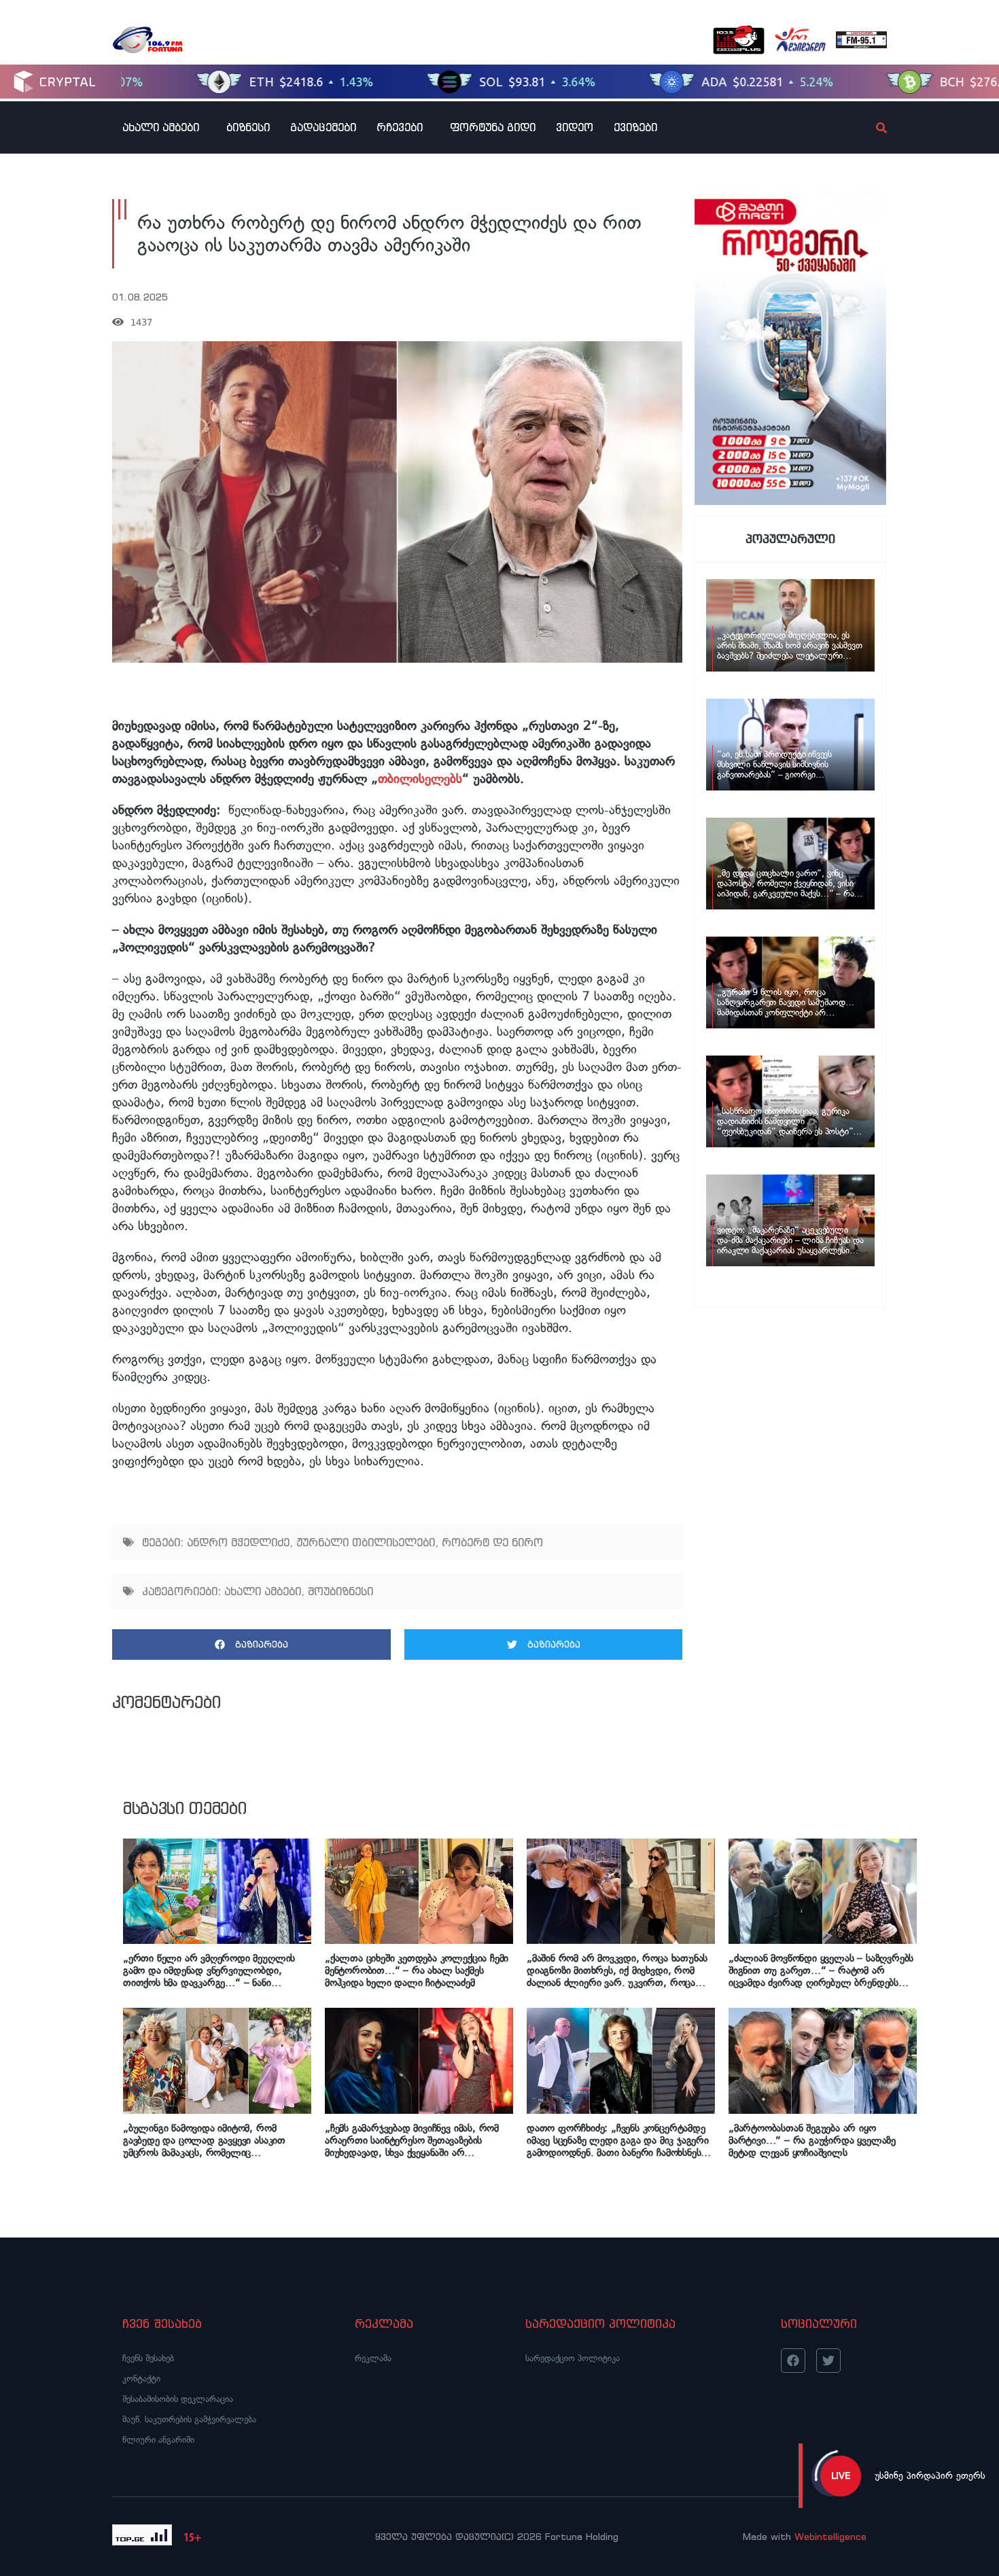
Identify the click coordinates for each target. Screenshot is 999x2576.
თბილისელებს (420, 779)
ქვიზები (635, 127)
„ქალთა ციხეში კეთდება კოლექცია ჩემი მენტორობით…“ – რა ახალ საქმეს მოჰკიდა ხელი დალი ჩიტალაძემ (417, 1970)
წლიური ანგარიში (158, 2440)
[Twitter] (828, 2361)
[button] (251, 1644)
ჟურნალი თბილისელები (366, 1542)
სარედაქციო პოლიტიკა (573, 2358)
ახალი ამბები (161, 127)
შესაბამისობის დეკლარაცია (178, 2399)
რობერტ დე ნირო (492, 1542)
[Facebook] (793, 2361)
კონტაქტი (141, 2379)
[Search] (870, 128)
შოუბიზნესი (340, 1591)
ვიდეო (575, 127)
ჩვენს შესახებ (148, 2358)
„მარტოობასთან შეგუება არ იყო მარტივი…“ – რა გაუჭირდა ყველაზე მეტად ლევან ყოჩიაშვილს (812, 2140)
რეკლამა (373, 2358)
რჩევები (400, 127)
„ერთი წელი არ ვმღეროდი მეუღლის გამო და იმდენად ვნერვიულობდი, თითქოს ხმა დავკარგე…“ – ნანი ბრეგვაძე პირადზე (209, 1970)
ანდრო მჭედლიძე (238, 1542)
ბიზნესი (248, 127)
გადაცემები (323, 127)
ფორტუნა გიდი (493, 127)
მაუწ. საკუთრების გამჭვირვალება (189, 2419)
